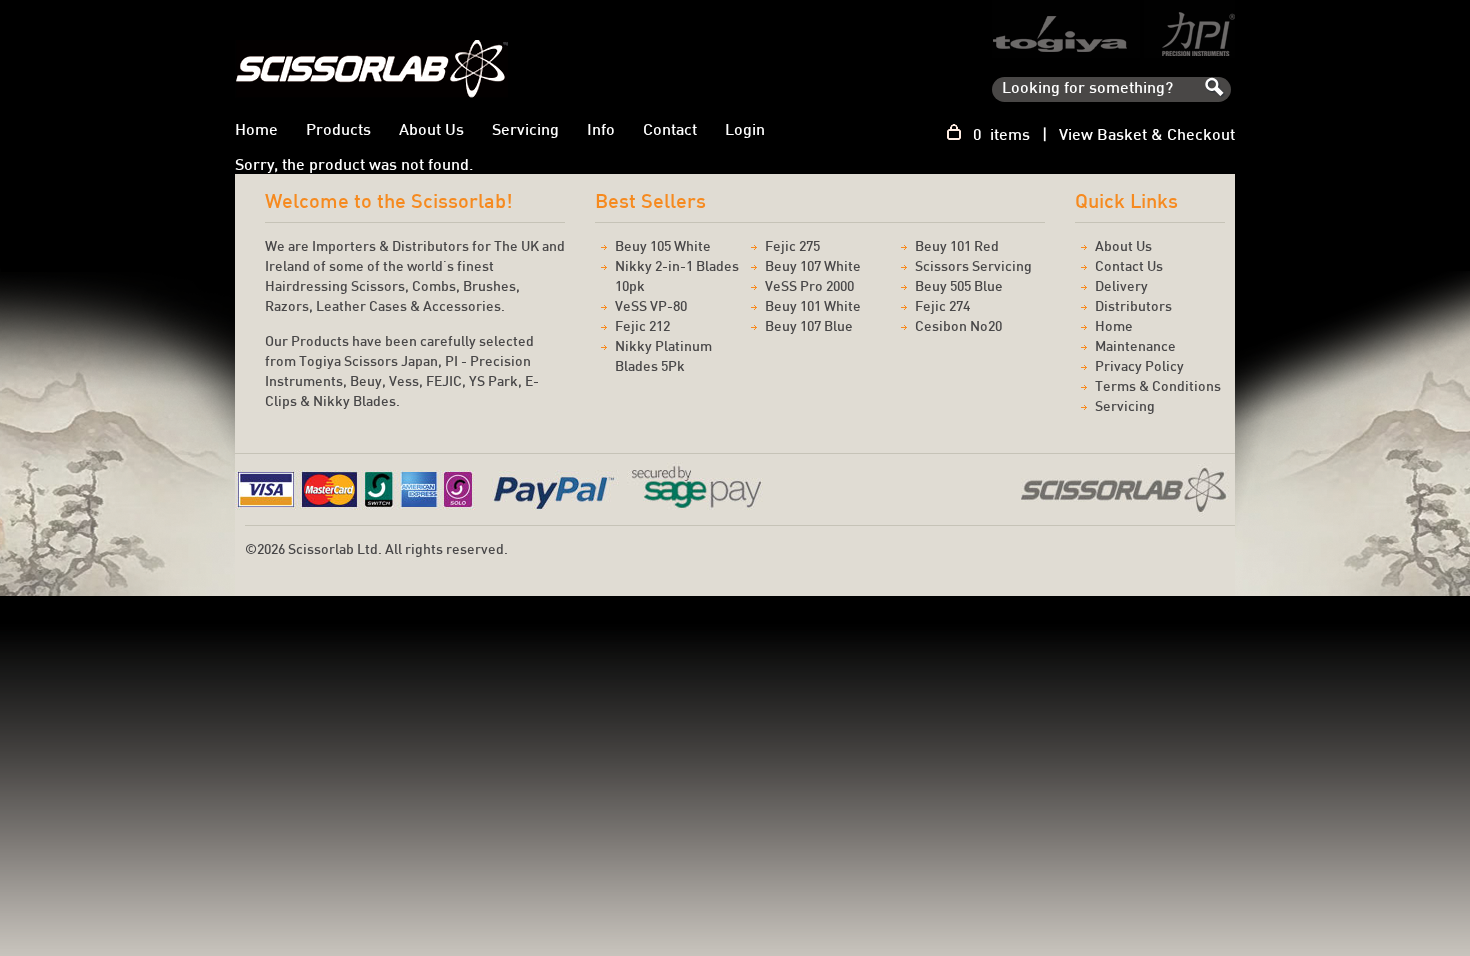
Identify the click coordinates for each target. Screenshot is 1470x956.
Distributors (1133, 307)
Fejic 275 (792, 247)
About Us (431, 131)
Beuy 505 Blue (959, 287)
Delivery (1121, 287)
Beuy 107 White (813, 267)
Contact (670, 131)
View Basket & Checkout (1147, 136)
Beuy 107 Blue (809, 327)
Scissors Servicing (973, 267)
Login (745, 131)
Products (338, 131)
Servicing (525, 131)
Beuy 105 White (663, 247)
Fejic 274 (942, 307)
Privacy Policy (1139, 367)
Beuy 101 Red (957, 247)
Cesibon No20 (958, 327)
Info (601, 131)
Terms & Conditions (1158, 387)
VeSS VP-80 (651, 307)
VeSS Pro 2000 (809, 287)
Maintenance (1135, 347)
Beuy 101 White (813, 307)
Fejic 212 (642, 327)
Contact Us (1129, 267)
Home (256, 131)
